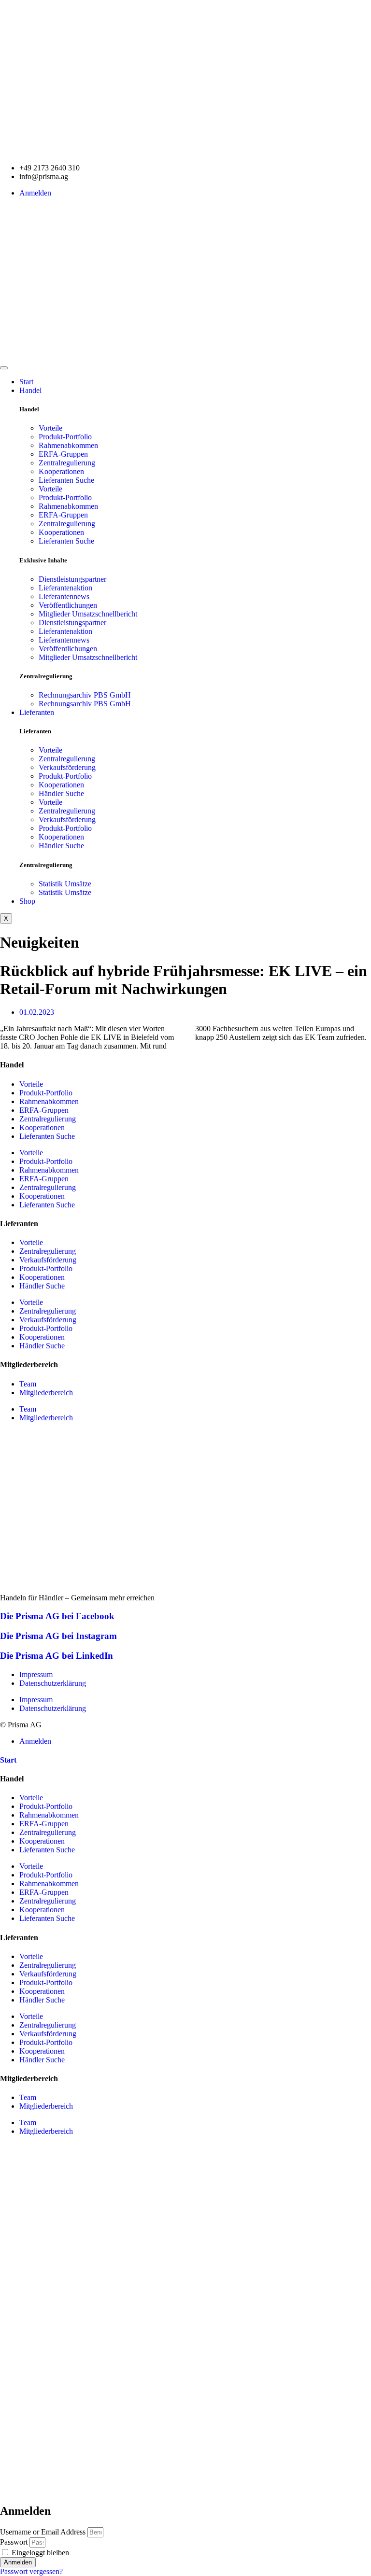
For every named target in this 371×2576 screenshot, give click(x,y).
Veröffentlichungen (68, 605)
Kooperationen (61, 471)
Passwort (14, 2542)
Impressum (36, 1674)
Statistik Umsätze (65, 884)
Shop (27, 901)
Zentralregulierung (67, 463)
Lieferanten (37, 712)
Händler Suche (61, 793)
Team (28, 1384)
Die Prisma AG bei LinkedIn (57, 1656)
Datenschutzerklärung (53, 1683)
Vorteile (50, 428)
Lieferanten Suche (66, 480)
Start (26, 382)
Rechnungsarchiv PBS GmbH (85, 695)
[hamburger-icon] (4, 368)
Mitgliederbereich (46, 1393)
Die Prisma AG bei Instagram (58, 1636)
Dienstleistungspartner (72, 579)
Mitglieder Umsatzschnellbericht (88, 614)
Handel (30, 390)
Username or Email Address (43, 2532)
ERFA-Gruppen (63, 454)
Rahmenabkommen (68, 445)
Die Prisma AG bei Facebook (57, 1616)
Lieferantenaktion (65, 588)
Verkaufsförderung (67, 767)
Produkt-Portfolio (65, 437)
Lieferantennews (64, 596)
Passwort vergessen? (31, 2571)
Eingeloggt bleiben (39, 2553)
